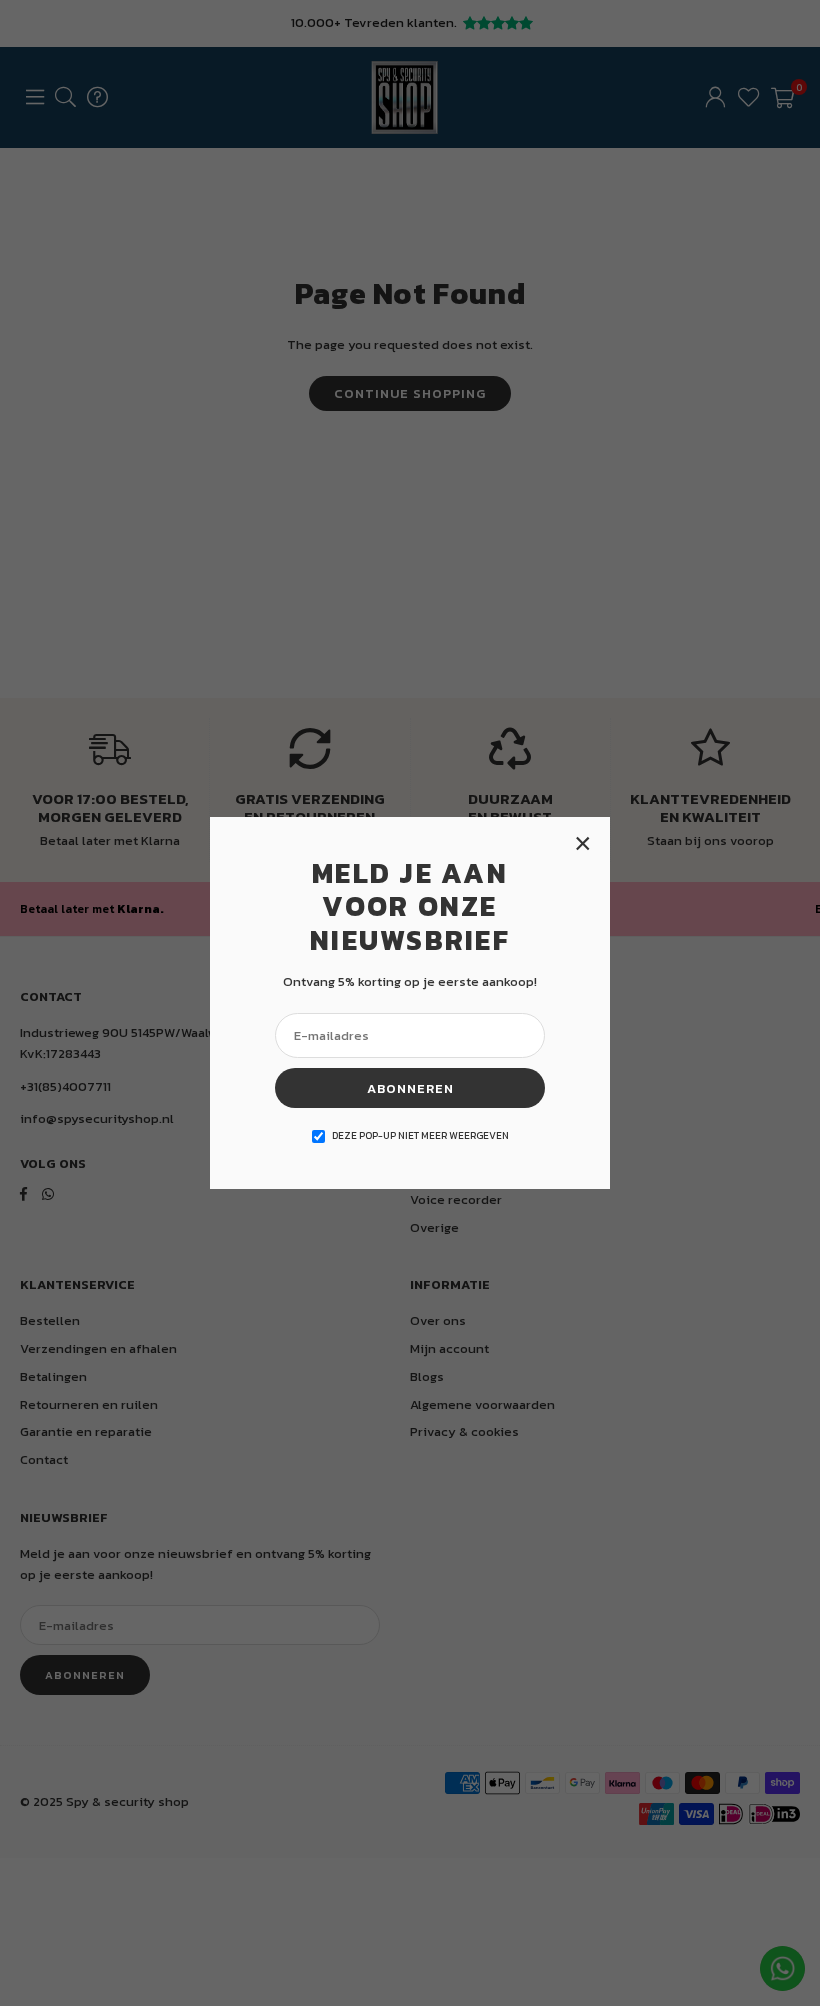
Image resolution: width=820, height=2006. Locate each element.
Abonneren (410, 1088)
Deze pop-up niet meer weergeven (420, 1135)
